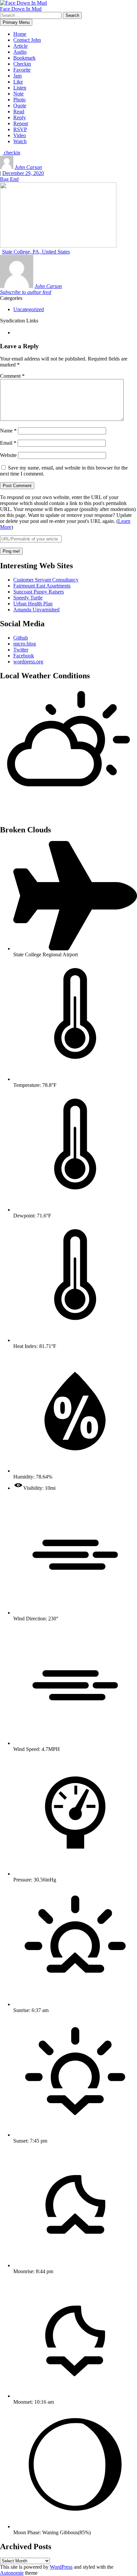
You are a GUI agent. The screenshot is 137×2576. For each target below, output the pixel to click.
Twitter (21, 650)
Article (20, 46)
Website (8, 455)
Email (8, 443)
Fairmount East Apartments (42, 586)
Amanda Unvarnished (36, 610)
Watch (20, 141)
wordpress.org (28, 662)
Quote (20, 106)
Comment (12, 376)
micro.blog (25, 644)
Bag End (9, 179)
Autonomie (12, 2573)
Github (21, 638)
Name (8, 431)
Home (20, 34)
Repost (21, 123)
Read (19, 112)
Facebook (24, 656)
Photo (19, 100)
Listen (20, 88)
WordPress (61, 2567)
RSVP (20, 129)
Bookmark (24, 58)
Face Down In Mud (21, 9)
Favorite (22, 70)
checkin (11, 153)
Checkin (22, 64)
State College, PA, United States (36, 252)
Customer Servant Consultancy (46, 580)
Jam (17, 76)
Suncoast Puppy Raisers (39, 592)
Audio (20, 52)
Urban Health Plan (33, 604)
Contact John (27, 40)
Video (20, 135)
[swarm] (14, 333)
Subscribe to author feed (26, 292)
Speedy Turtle (28, 598)
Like (18, 82)
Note (18, 94)
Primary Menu (16, 22)
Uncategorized (29, 309)
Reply (20, 117)
